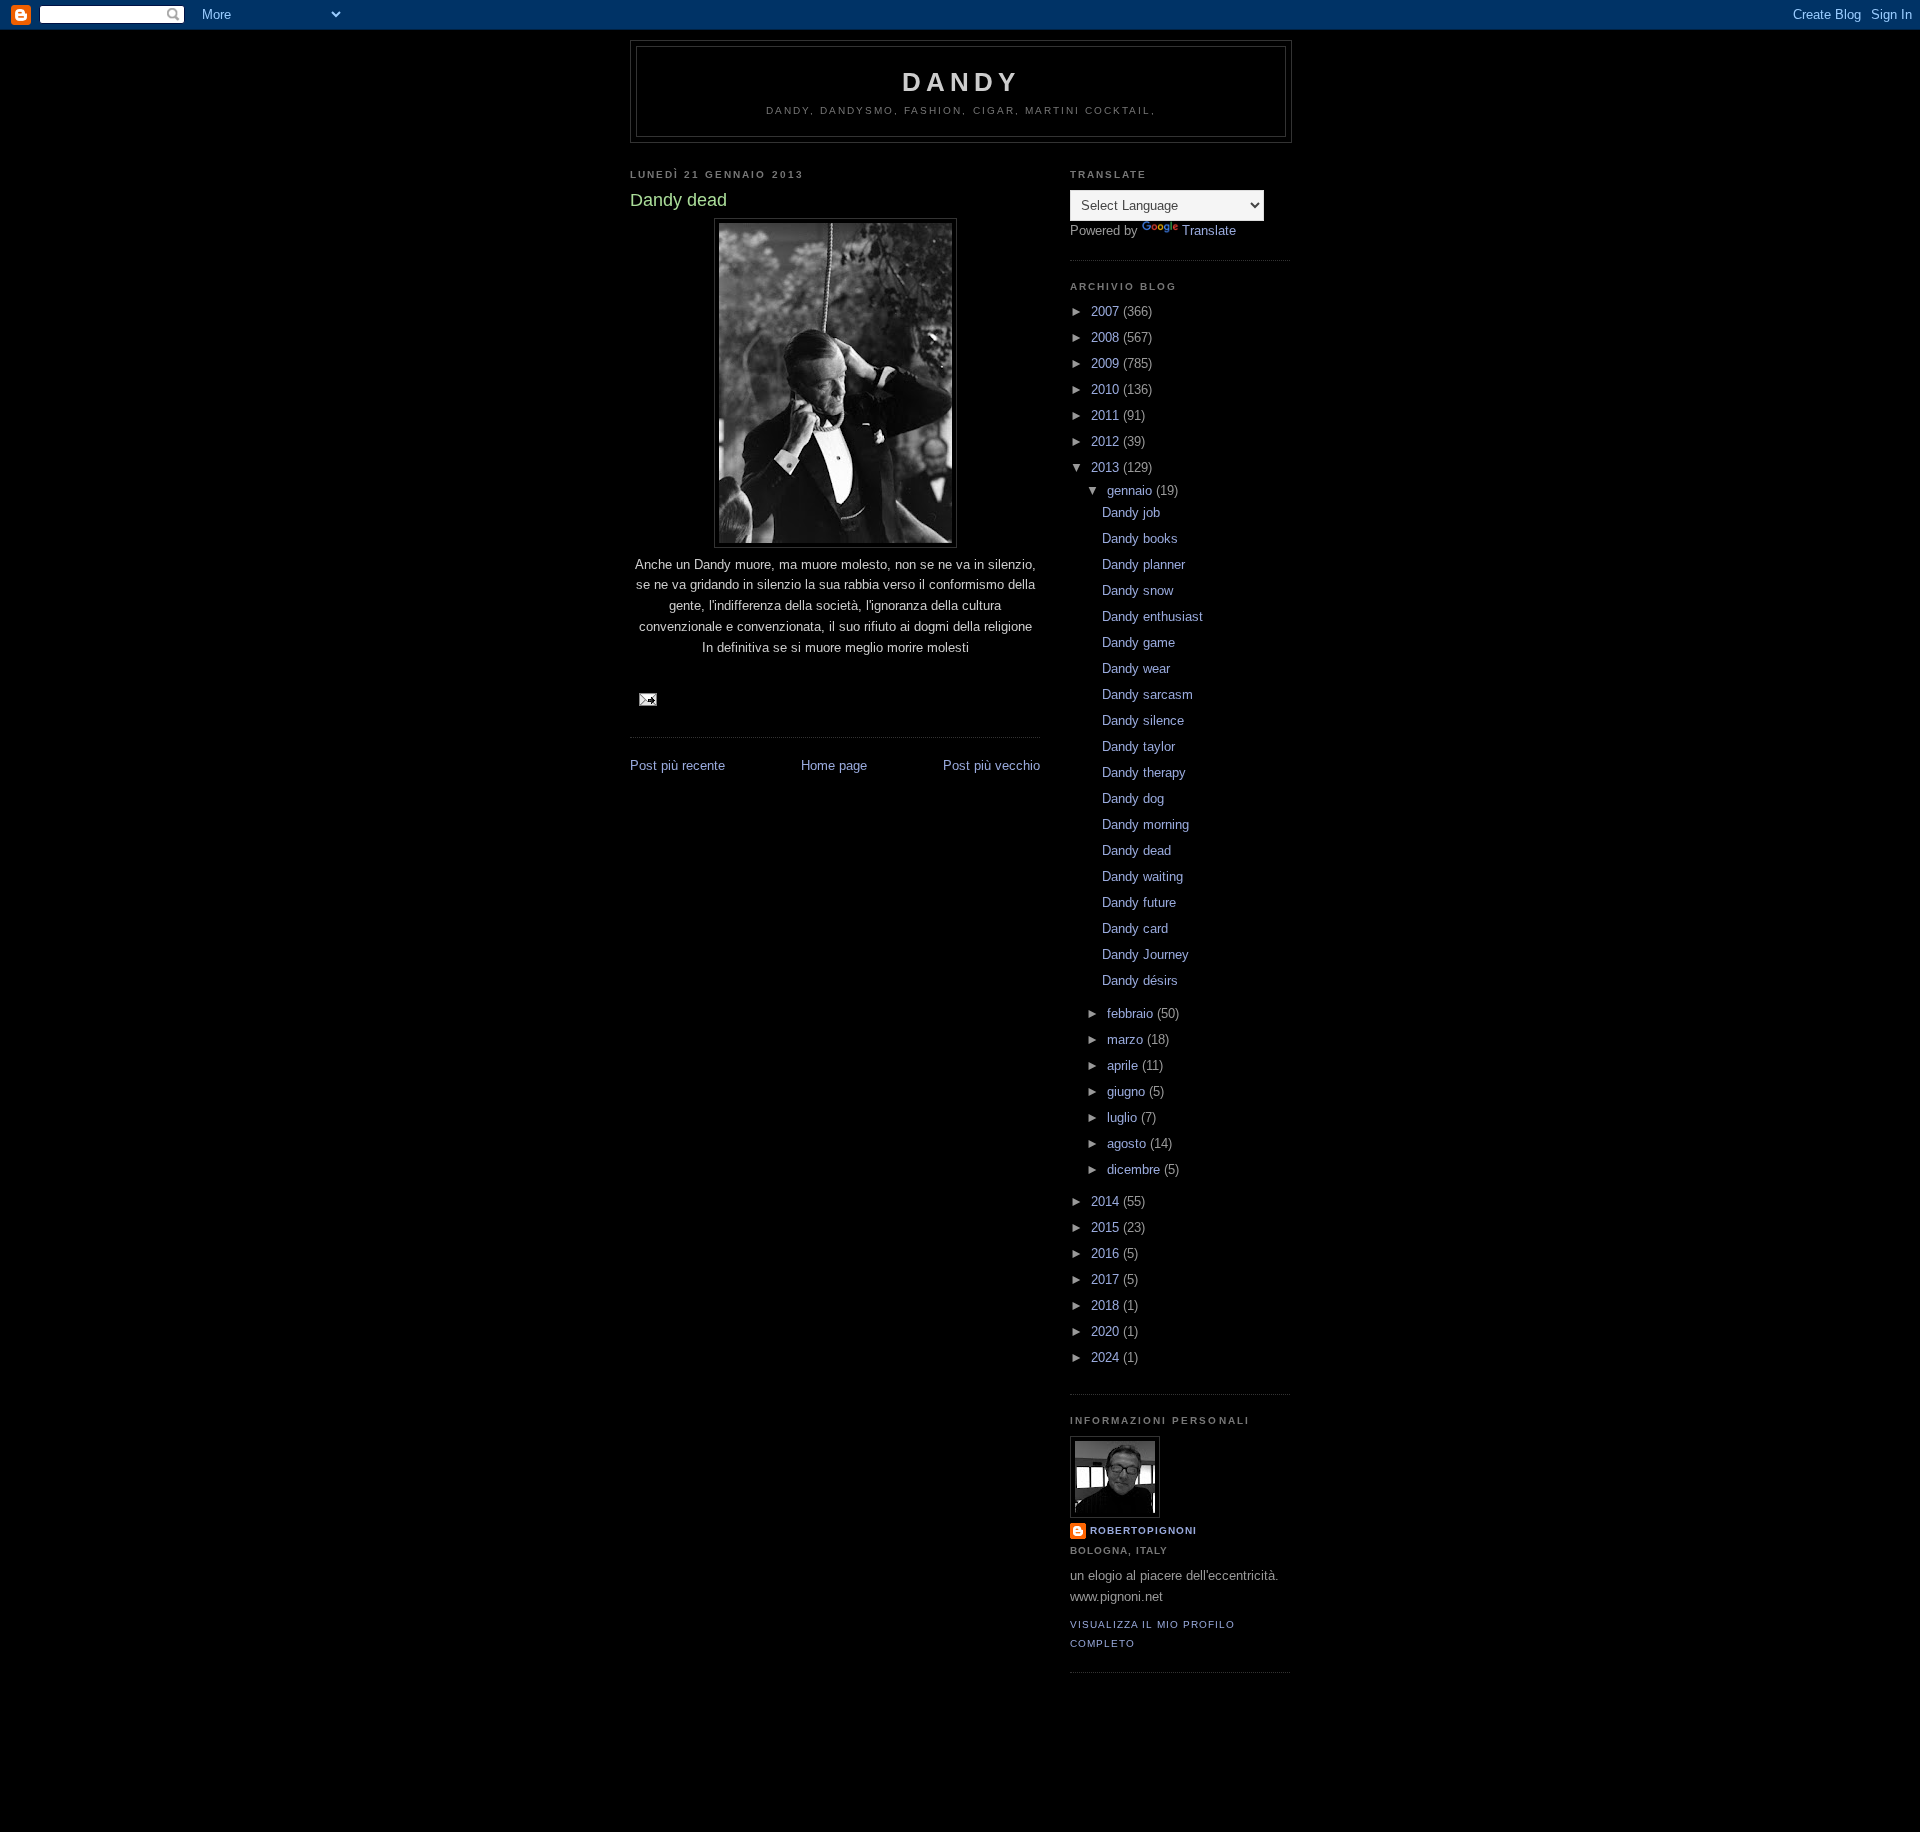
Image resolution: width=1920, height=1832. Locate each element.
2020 (1107, 1331)
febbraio (1132, 1013)
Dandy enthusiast (1152, 616)
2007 (1107, 311)
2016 (1107, 1253)
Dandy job (1131, 512)
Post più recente (677, 765)
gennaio (1131, 490)
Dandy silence (1143, 720)
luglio (1124, 1117)
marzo (1127, 1039)
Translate (1209, 230)
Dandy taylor (1138, 746)
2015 (1107, 1227)
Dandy (961, 82)
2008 (1107, 337)
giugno (1128, 1091)
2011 (1107, 415)
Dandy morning (1145, 824)
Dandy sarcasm (1147, 694)
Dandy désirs (1140, 980)
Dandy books (1140, 538)
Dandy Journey (1145, 954)
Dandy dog (1133, 798)
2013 (1107, 467)
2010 (1107, 389)
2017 (1107, 1279)
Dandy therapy (1144, 772)
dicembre (1135, 1169)
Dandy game (1138, 642)
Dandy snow (1137, 590)
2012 (1107, 441)
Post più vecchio (991, 765)
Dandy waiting (1142, 876)
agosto (1128, 1143)
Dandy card (1135, 928)
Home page (834, 765)
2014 (1107, 1201)
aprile (1124, 1065)
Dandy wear (1136, 668)
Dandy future (1139, 902)
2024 (1107, 1357)
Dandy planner (1143, 564)
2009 (1107, 363)
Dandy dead (1136, 850)
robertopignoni (1143, 1530)
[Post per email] (647, 698)
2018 (1107, 1305)
